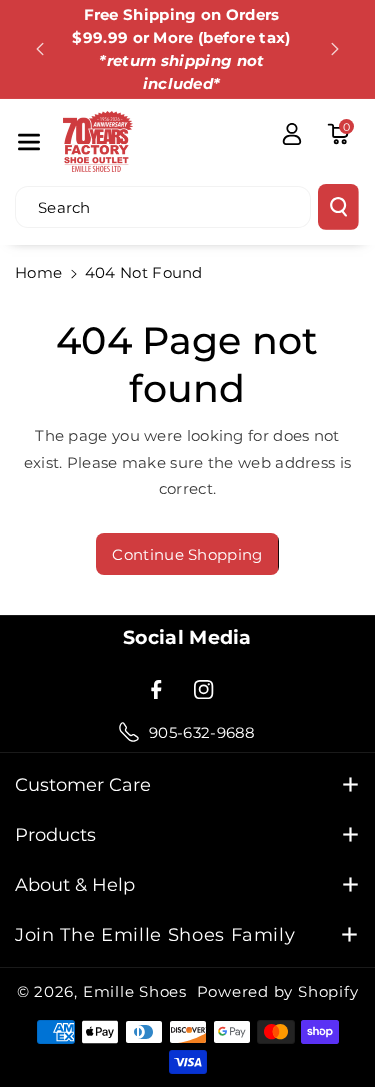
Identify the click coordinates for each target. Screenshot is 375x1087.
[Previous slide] (40, 49)
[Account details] (292, 134)
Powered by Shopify (278, 991)
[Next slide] (335, 49)
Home (38, 272)
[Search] (338, 207)
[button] (29, 141)
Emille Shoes (135, 991)
